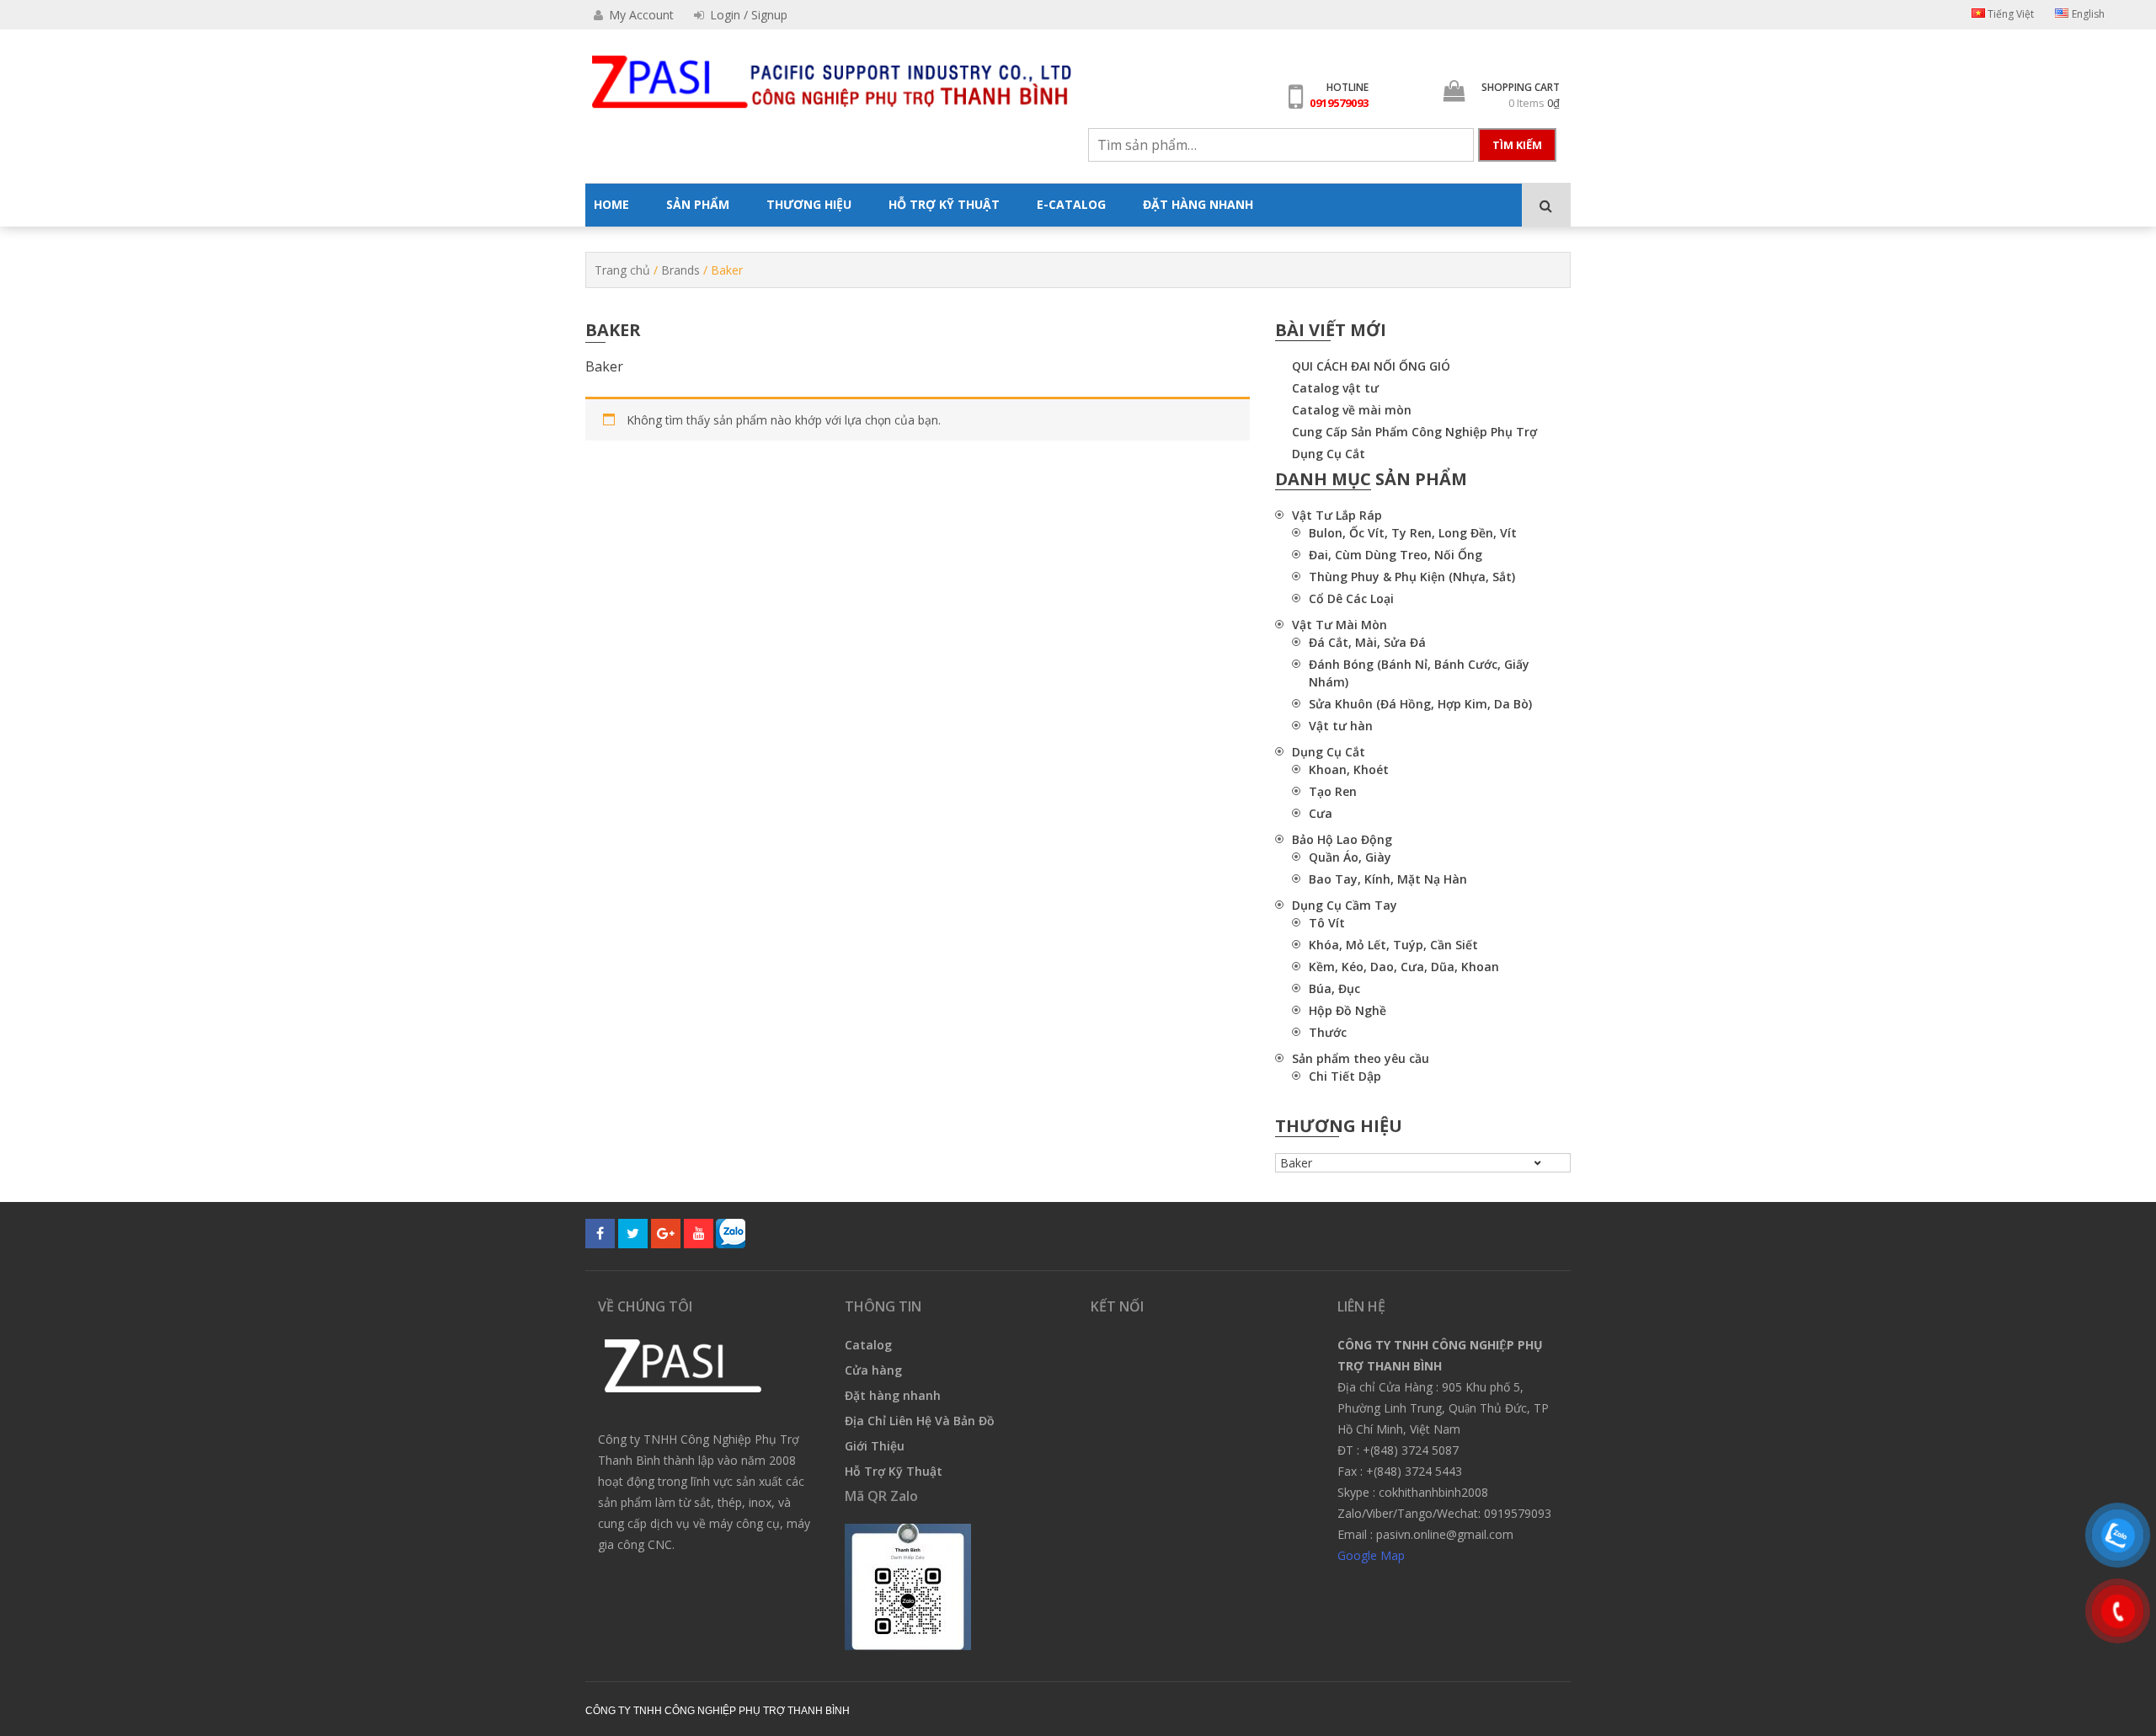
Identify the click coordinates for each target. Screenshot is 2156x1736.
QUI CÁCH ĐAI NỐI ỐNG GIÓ (1371, 366)
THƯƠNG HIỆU (809, 204)
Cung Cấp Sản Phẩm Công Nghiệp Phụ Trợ (1414, 432)
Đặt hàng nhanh (893, 1395)
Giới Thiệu (875, 1446)
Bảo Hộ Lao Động (1342, 839)
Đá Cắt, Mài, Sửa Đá (1367, 642)
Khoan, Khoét (1349, 769)
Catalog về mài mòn (1352, 410)
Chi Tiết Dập (1345, 1076)
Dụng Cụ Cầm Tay (1345, 905)
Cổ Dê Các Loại (1351, 598)
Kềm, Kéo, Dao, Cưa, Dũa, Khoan (1404, 967)
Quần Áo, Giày (1350, 857)
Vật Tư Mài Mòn (1339, 625)
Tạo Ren (1333, 791)
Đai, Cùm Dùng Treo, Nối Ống (1396, 555)
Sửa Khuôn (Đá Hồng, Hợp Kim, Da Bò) (1420, 704)
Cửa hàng (873, 1370)
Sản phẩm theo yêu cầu (1361, 1058)
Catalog (868, 1345)
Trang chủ (622, 270)
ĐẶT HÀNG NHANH (1198, 204)
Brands (680, 270)
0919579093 (1339, 103)
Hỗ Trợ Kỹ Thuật (894, 1471)
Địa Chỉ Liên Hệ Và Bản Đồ (920, 1421)
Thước (1328, 1032)
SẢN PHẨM (698, 204)
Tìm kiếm (1517, 145)
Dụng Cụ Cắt (1329, 454)
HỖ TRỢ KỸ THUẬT (944, 204)
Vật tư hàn (1341, 726)
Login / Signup (747, 15)
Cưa (1321, 813)
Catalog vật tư (1335, 388)
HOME (611, 204)
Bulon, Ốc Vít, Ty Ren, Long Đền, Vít (1413, 533)
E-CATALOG (1071, 204)
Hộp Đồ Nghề (1347, 1010)
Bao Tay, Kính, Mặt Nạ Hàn (1388, 879)
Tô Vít (1327, 923)
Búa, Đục (1334, 988)
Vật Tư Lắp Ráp (1337, 515)
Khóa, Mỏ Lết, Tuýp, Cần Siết (1393, 945)
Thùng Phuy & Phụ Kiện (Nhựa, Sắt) (1412, 577)
